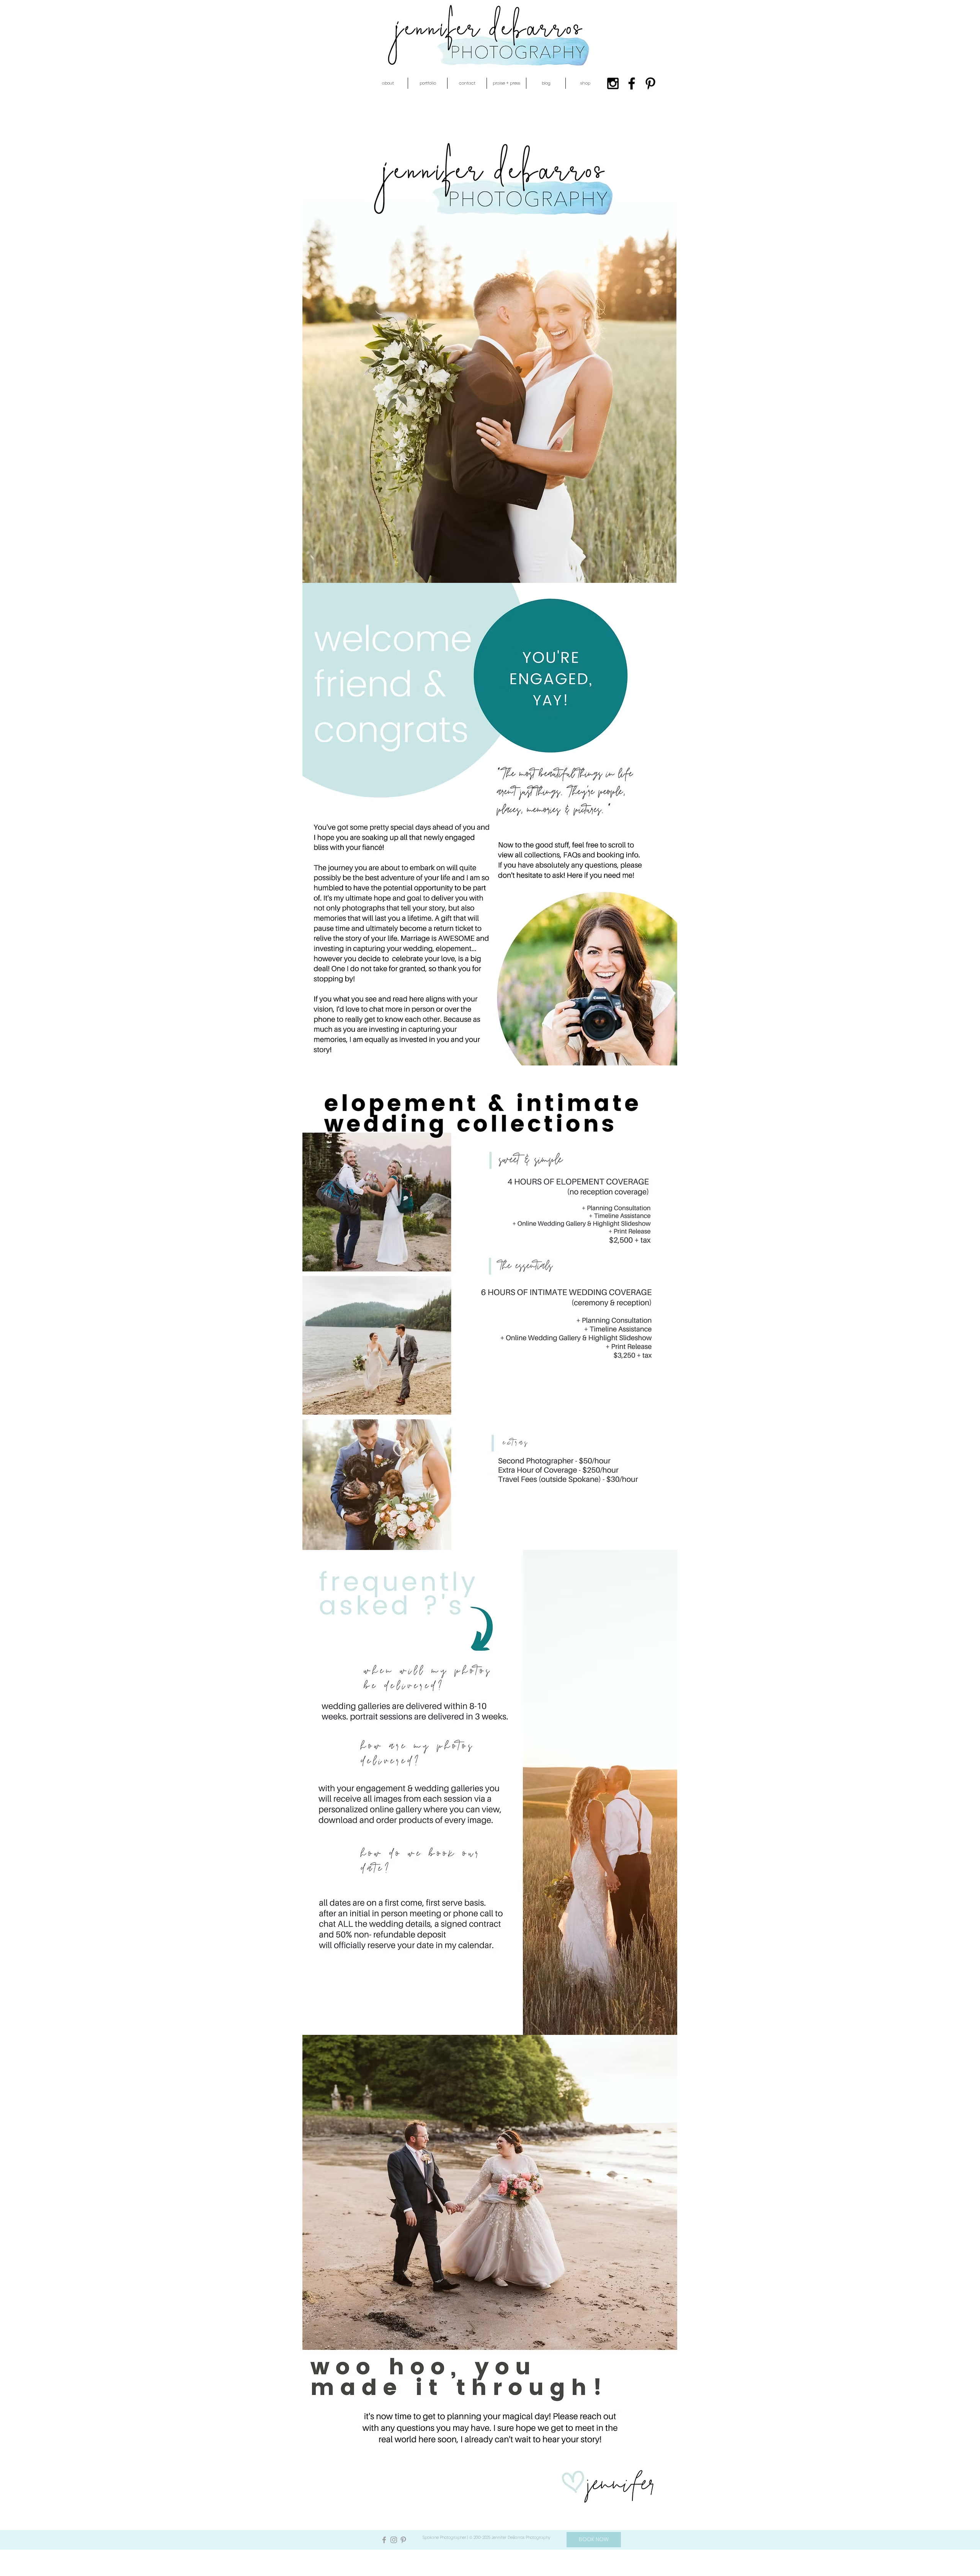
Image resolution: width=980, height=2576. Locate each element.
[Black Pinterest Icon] (650, 83)
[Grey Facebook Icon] (384, 2540)
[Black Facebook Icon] (632, 83)
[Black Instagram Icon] (613, 83)
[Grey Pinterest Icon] (403, 2540)
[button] (388, 83)
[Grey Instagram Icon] (394, 2540)
